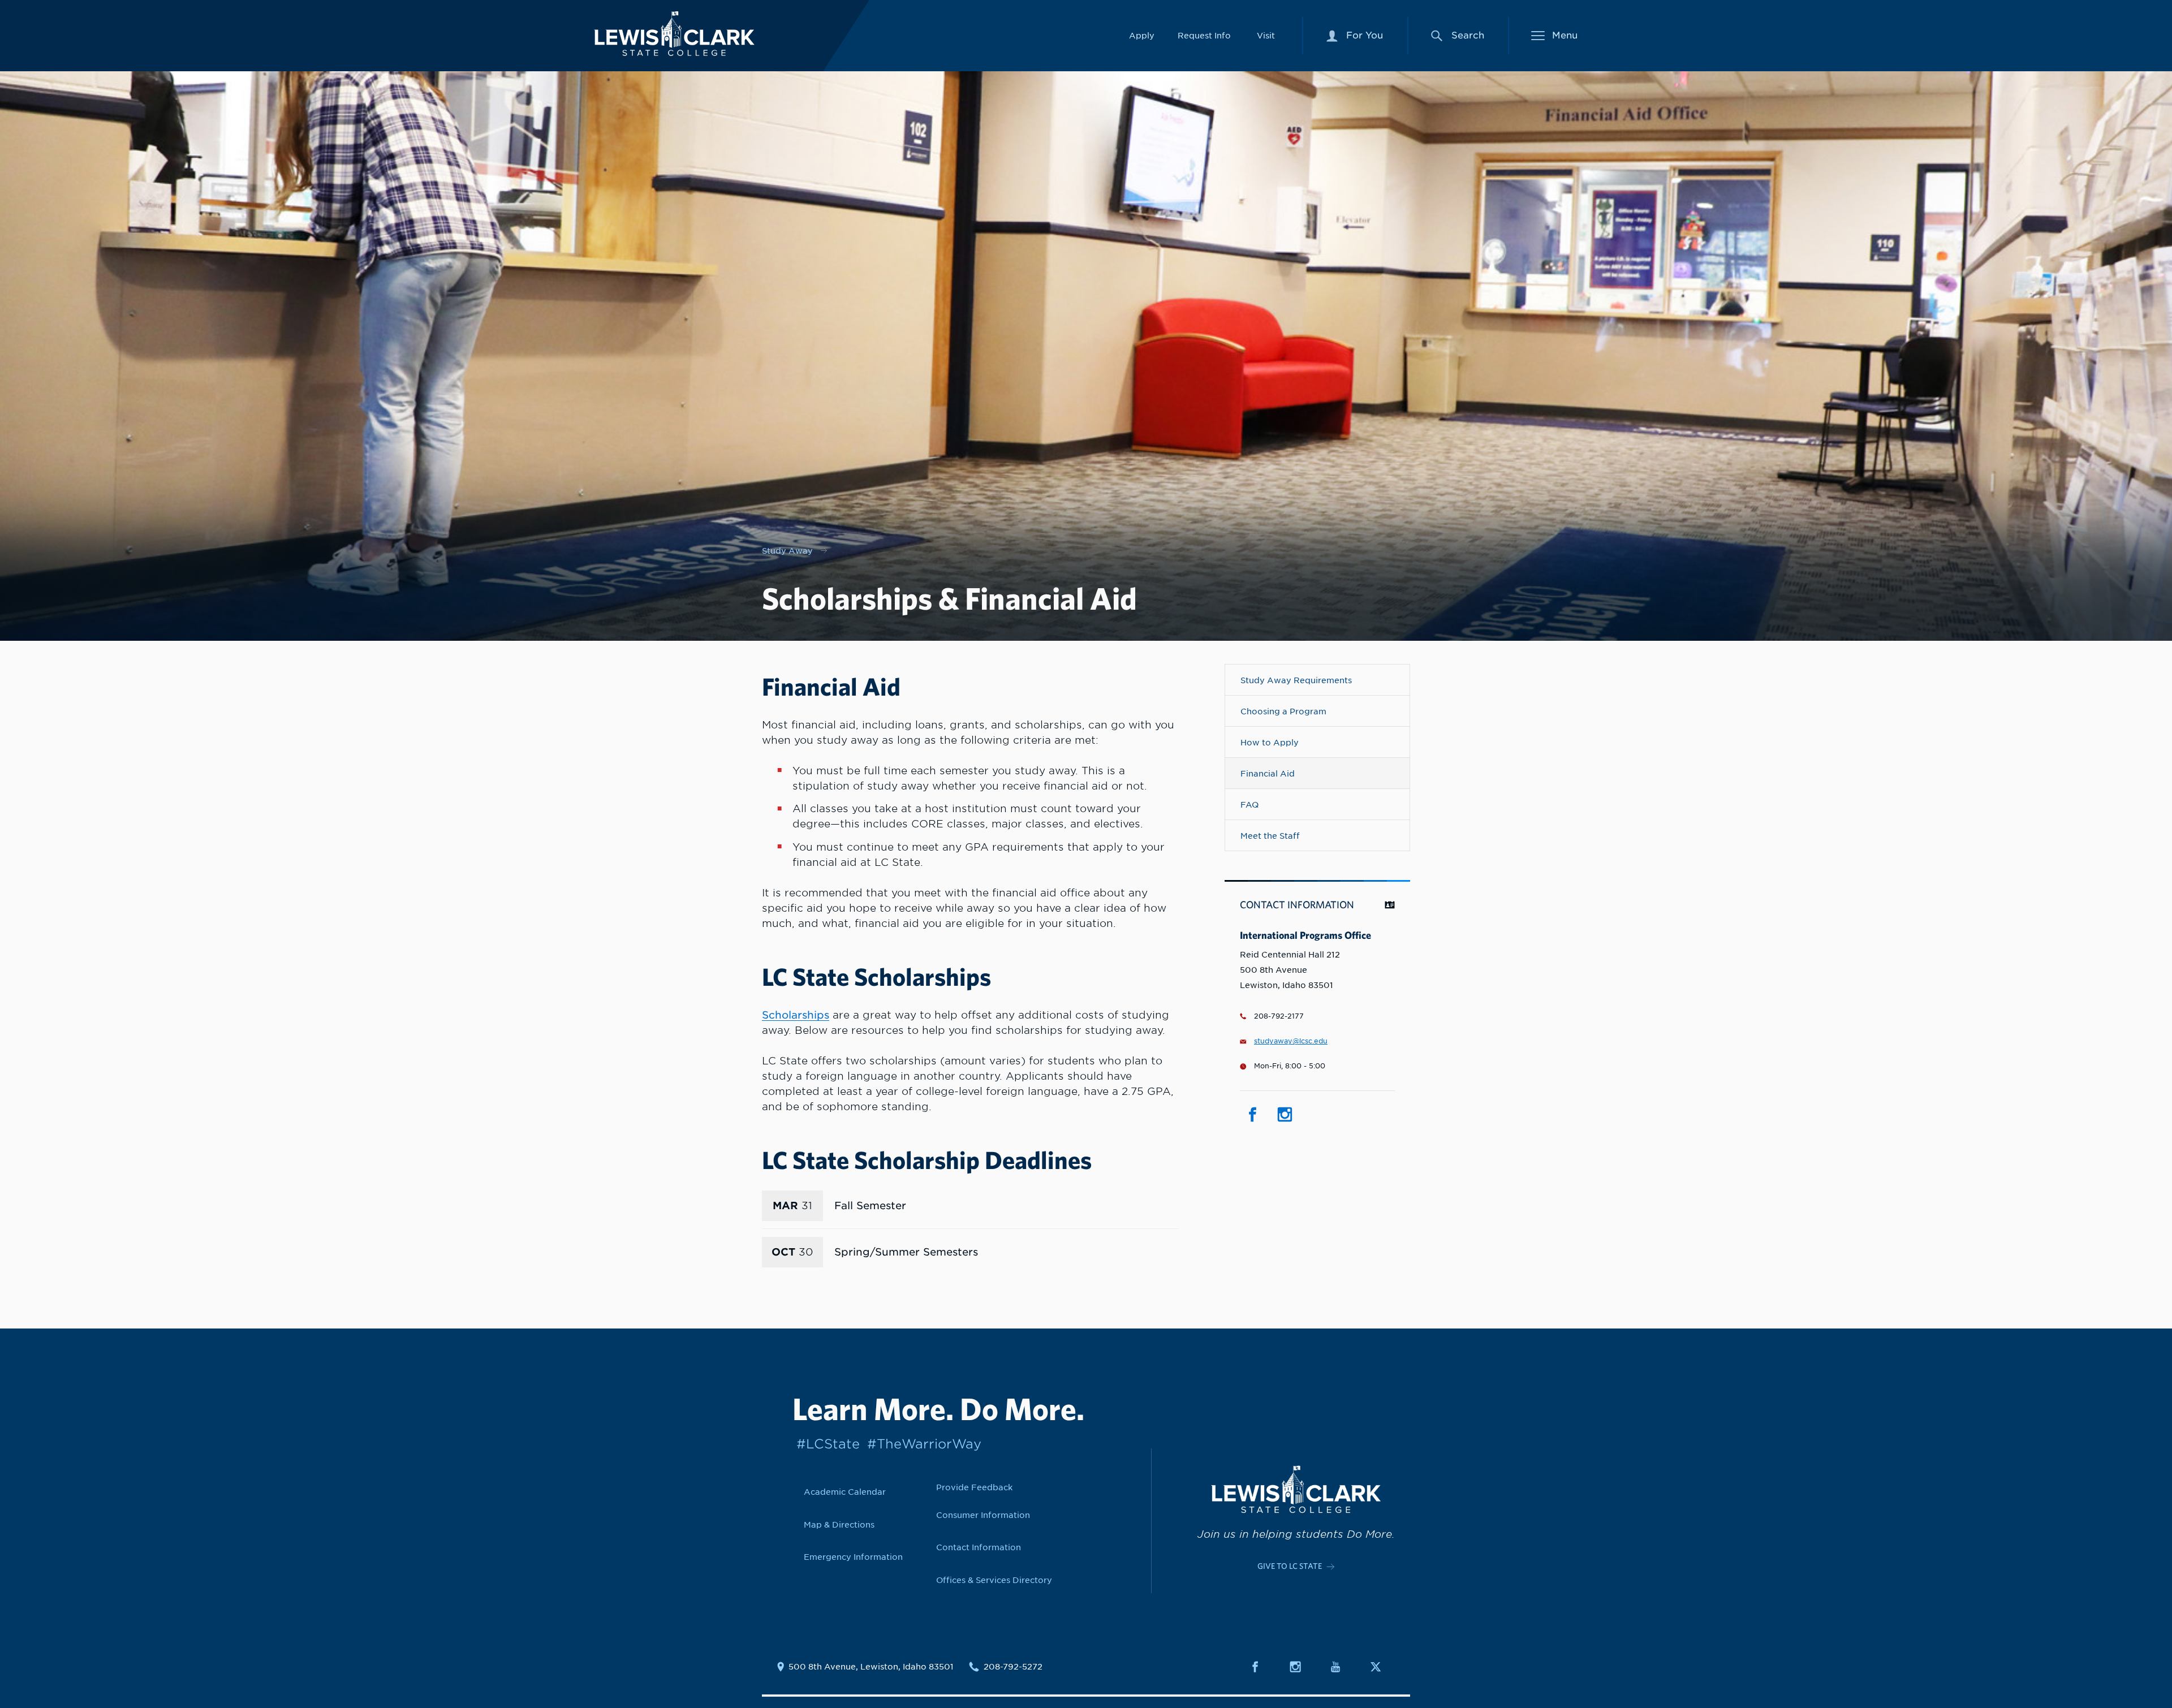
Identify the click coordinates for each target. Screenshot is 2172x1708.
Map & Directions (839, 1524)
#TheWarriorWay (924, 1444)
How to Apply (1270, 742)
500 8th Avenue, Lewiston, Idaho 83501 (871, 1667)
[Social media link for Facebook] (1252, 1115)
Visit (1266, 35)
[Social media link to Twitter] (1382, 1667)
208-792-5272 (1013, 1667)
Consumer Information (983, 1515)
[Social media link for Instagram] (1285, 1115)
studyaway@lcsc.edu (1291, 1041)
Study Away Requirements (1296, 680)
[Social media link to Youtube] (1342, 1667)
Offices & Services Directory (994, 1580)
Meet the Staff (1270, 836)
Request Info (1204, 35)
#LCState (828, 1444)
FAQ (1249, 805)
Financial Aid (1268, 773)
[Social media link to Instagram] (1302, 1667)
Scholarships (796, 1015)
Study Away (787, 551)
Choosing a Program (1283, 711)
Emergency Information (853, 1557)
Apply (1142, 35)
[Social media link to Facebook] (1262, 1667)
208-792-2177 (1279, 1016)
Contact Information (979, 1547)
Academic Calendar (845, 1492)
